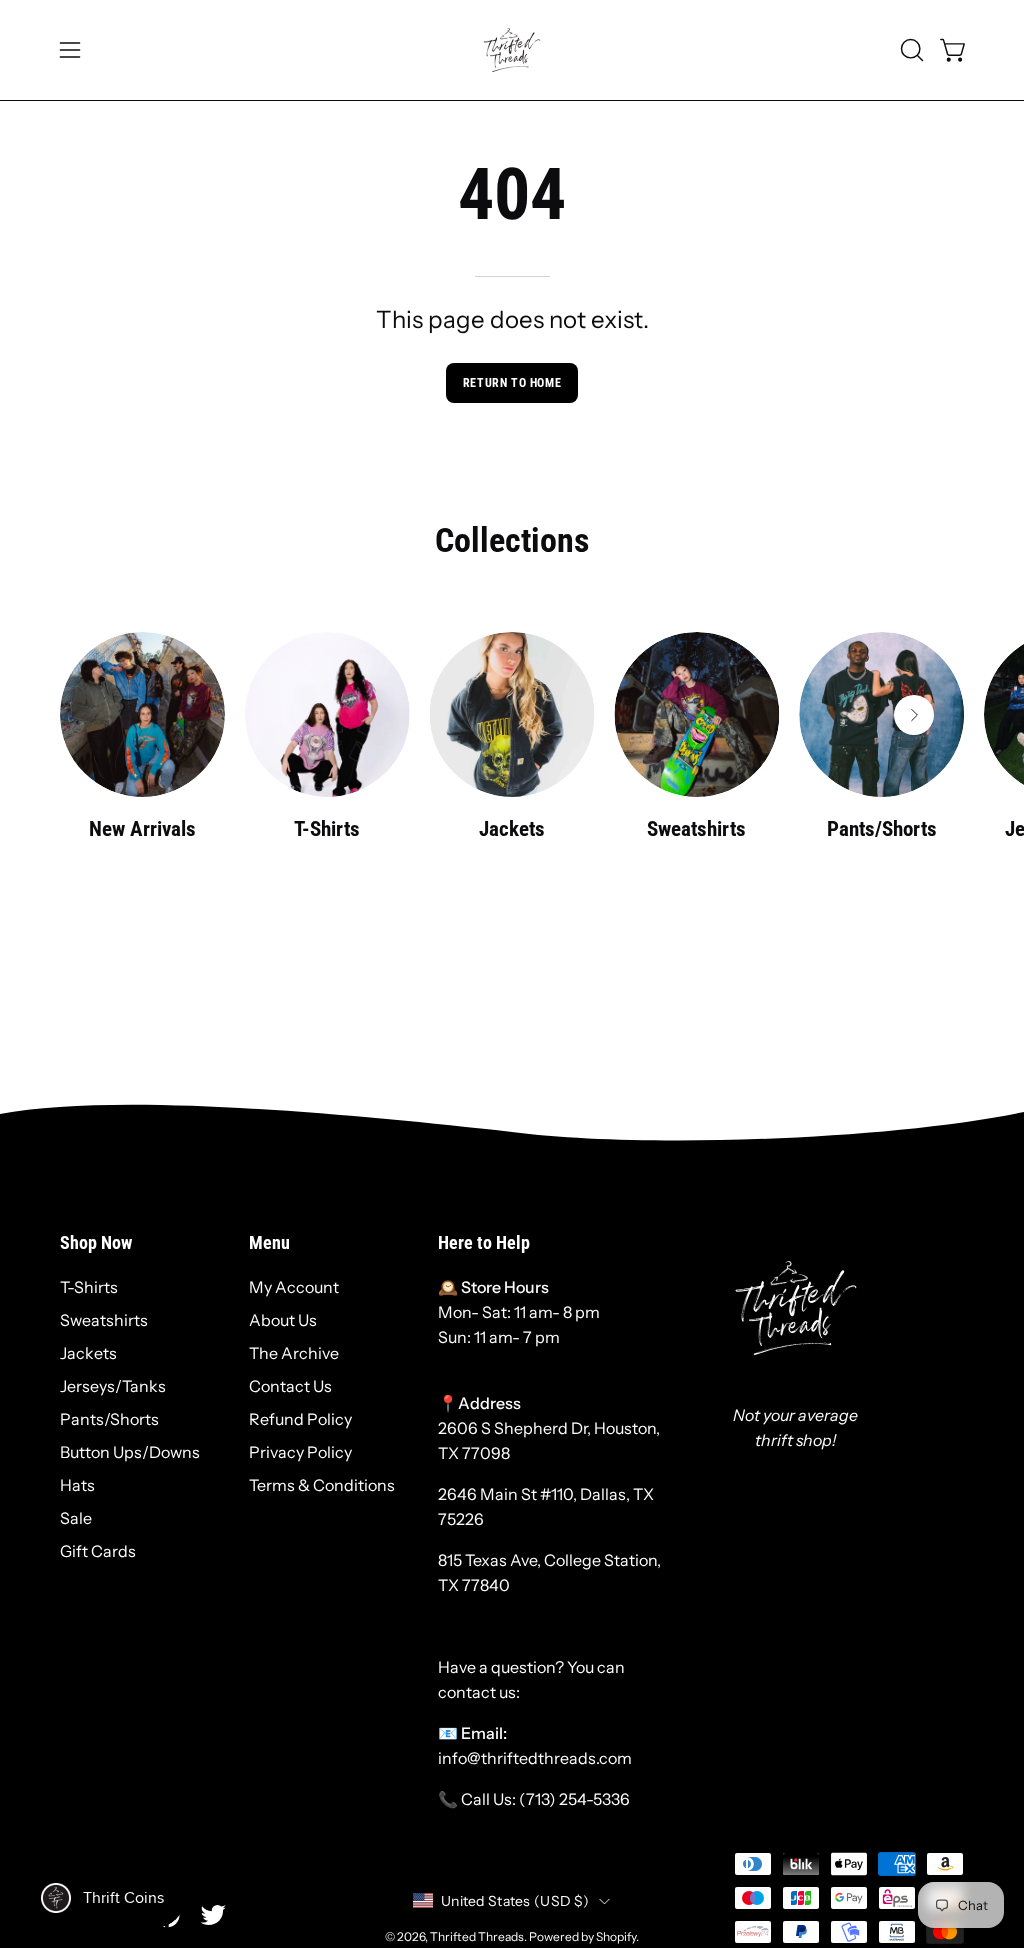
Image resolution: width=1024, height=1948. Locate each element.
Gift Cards (98, 1551)
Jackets (88, 1353)
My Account (294, 1287)
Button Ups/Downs (130, 1452)
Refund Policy (300, 1419)
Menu (269, 1243)
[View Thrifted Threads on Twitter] (213, 1915)
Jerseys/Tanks (113, 1386)
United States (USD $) (515, 1901)
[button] (910, 50)
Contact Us (290, 1386)
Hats (77, 1485)
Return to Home (512, 383)
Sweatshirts (104, 1320)
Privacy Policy (300, 1452)
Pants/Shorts (109, 1419)
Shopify (616, 1936)
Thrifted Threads (477, 1936)
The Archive (294, 1353)
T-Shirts (89, 1287)
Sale (76, 1518)
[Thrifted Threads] (512, 50)
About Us (283, 1320)
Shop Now (96, 1243)
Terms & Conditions (322, 1485)
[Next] (914, 715)
